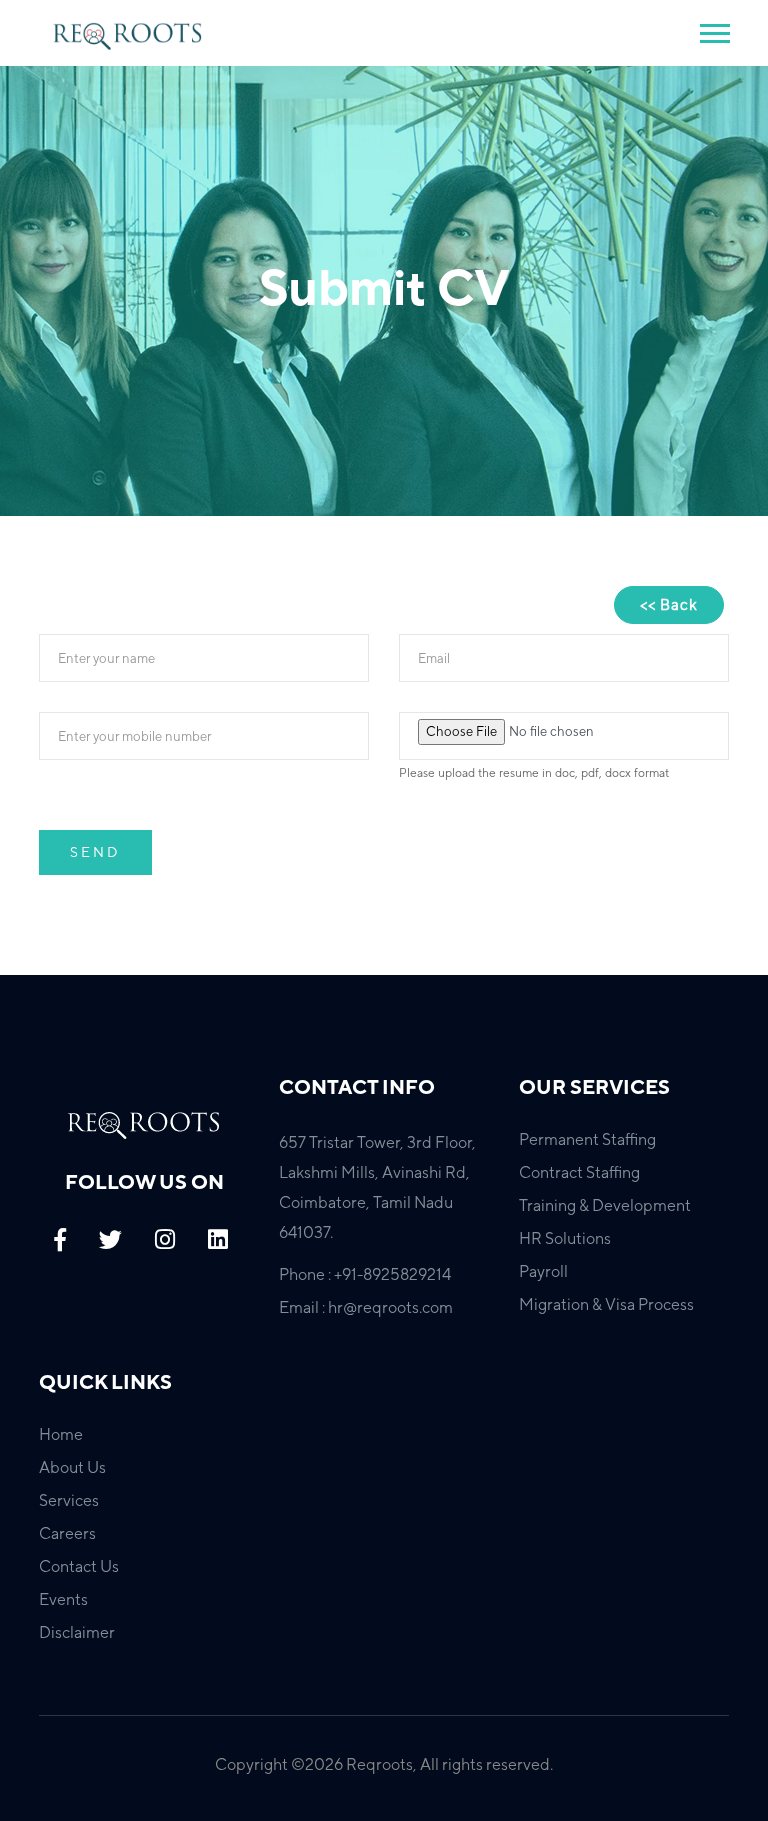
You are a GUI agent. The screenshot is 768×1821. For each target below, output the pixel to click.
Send (95, 852)
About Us (72, 1467)
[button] (713, 29)
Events (63, 1599)
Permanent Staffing (587, 1139)
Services (69, 1500)
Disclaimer (77, 1632)
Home (61, 1434)
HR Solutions (565, 1238)
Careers (67, 1533)
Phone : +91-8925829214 (365, 1274)
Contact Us (79, 1566)
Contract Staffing (579, 1172)
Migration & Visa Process (606, 1304)
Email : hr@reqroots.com (366, 1307)
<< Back (669, 604)
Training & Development (605, 1205)
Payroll (543, 1271)
